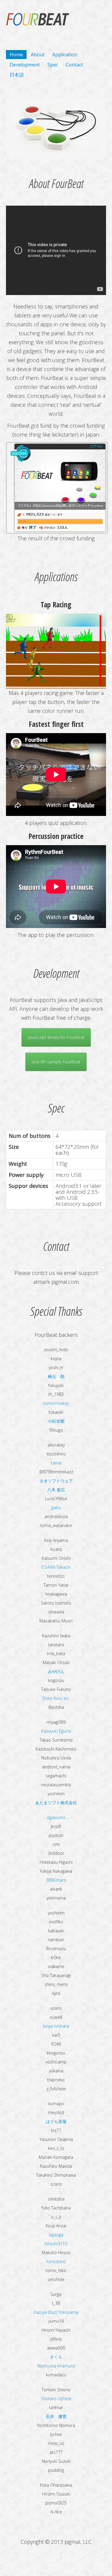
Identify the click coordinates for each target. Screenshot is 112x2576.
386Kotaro (56, 1880)
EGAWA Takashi (56, 1567)
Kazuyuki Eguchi (56, 1731)
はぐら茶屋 (56, 2121)
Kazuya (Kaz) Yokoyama (56, 2312)
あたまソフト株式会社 (56, 1803)
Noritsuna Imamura (56, 2366)
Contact (74, 65)
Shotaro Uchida (56, 2399)
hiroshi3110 (56, 2244)
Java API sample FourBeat (56, 1062)
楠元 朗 (56, 1376)
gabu (56, 1507)
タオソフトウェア (56, 1481)
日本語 (17, 75)
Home (16, 55)
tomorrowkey (56, 1403)
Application (65, 55)
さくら (56, 2357)
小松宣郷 (56, 1421)
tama (56, 1463)
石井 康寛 (56, 2416)
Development (25, 65)
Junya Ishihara (56, 2026)
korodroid (56, 2261)
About (38, 55)
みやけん (56, 1671)
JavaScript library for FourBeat (56, 1037)
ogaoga (56, 2235)
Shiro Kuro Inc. (56, 1698)
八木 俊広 (56, 1490)
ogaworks (56, 1817)
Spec (53, 65)
